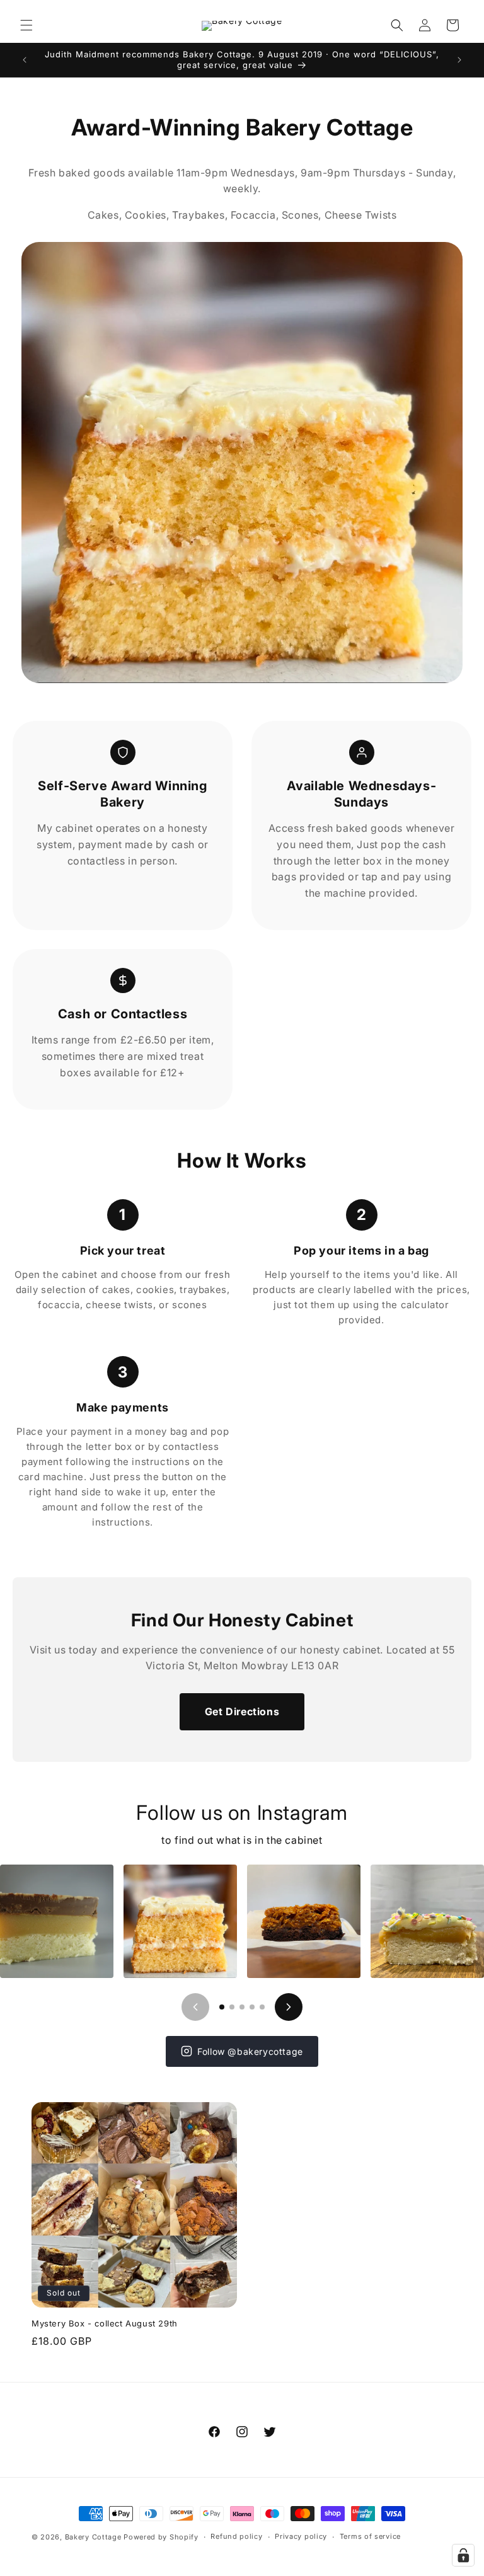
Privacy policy (301, 2536)
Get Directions (242, 1711)
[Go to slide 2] (232, 2007)
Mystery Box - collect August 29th (105, 2323)
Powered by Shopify (161, 2537)
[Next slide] (289, 2007)
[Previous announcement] (25, 60)
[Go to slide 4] (252, 2007)
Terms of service (370, 2536)
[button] (26, 25)
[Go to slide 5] (262, 2007)
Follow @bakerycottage (250, 2051)
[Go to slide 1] (222, 2007)
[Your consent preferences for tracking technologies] (463, 2555)
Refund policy (236, 2536)
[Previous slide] (195, 2007)
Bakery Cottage (93, 2537)
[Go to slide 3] (242, 2007)
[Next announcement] (459, 60)
